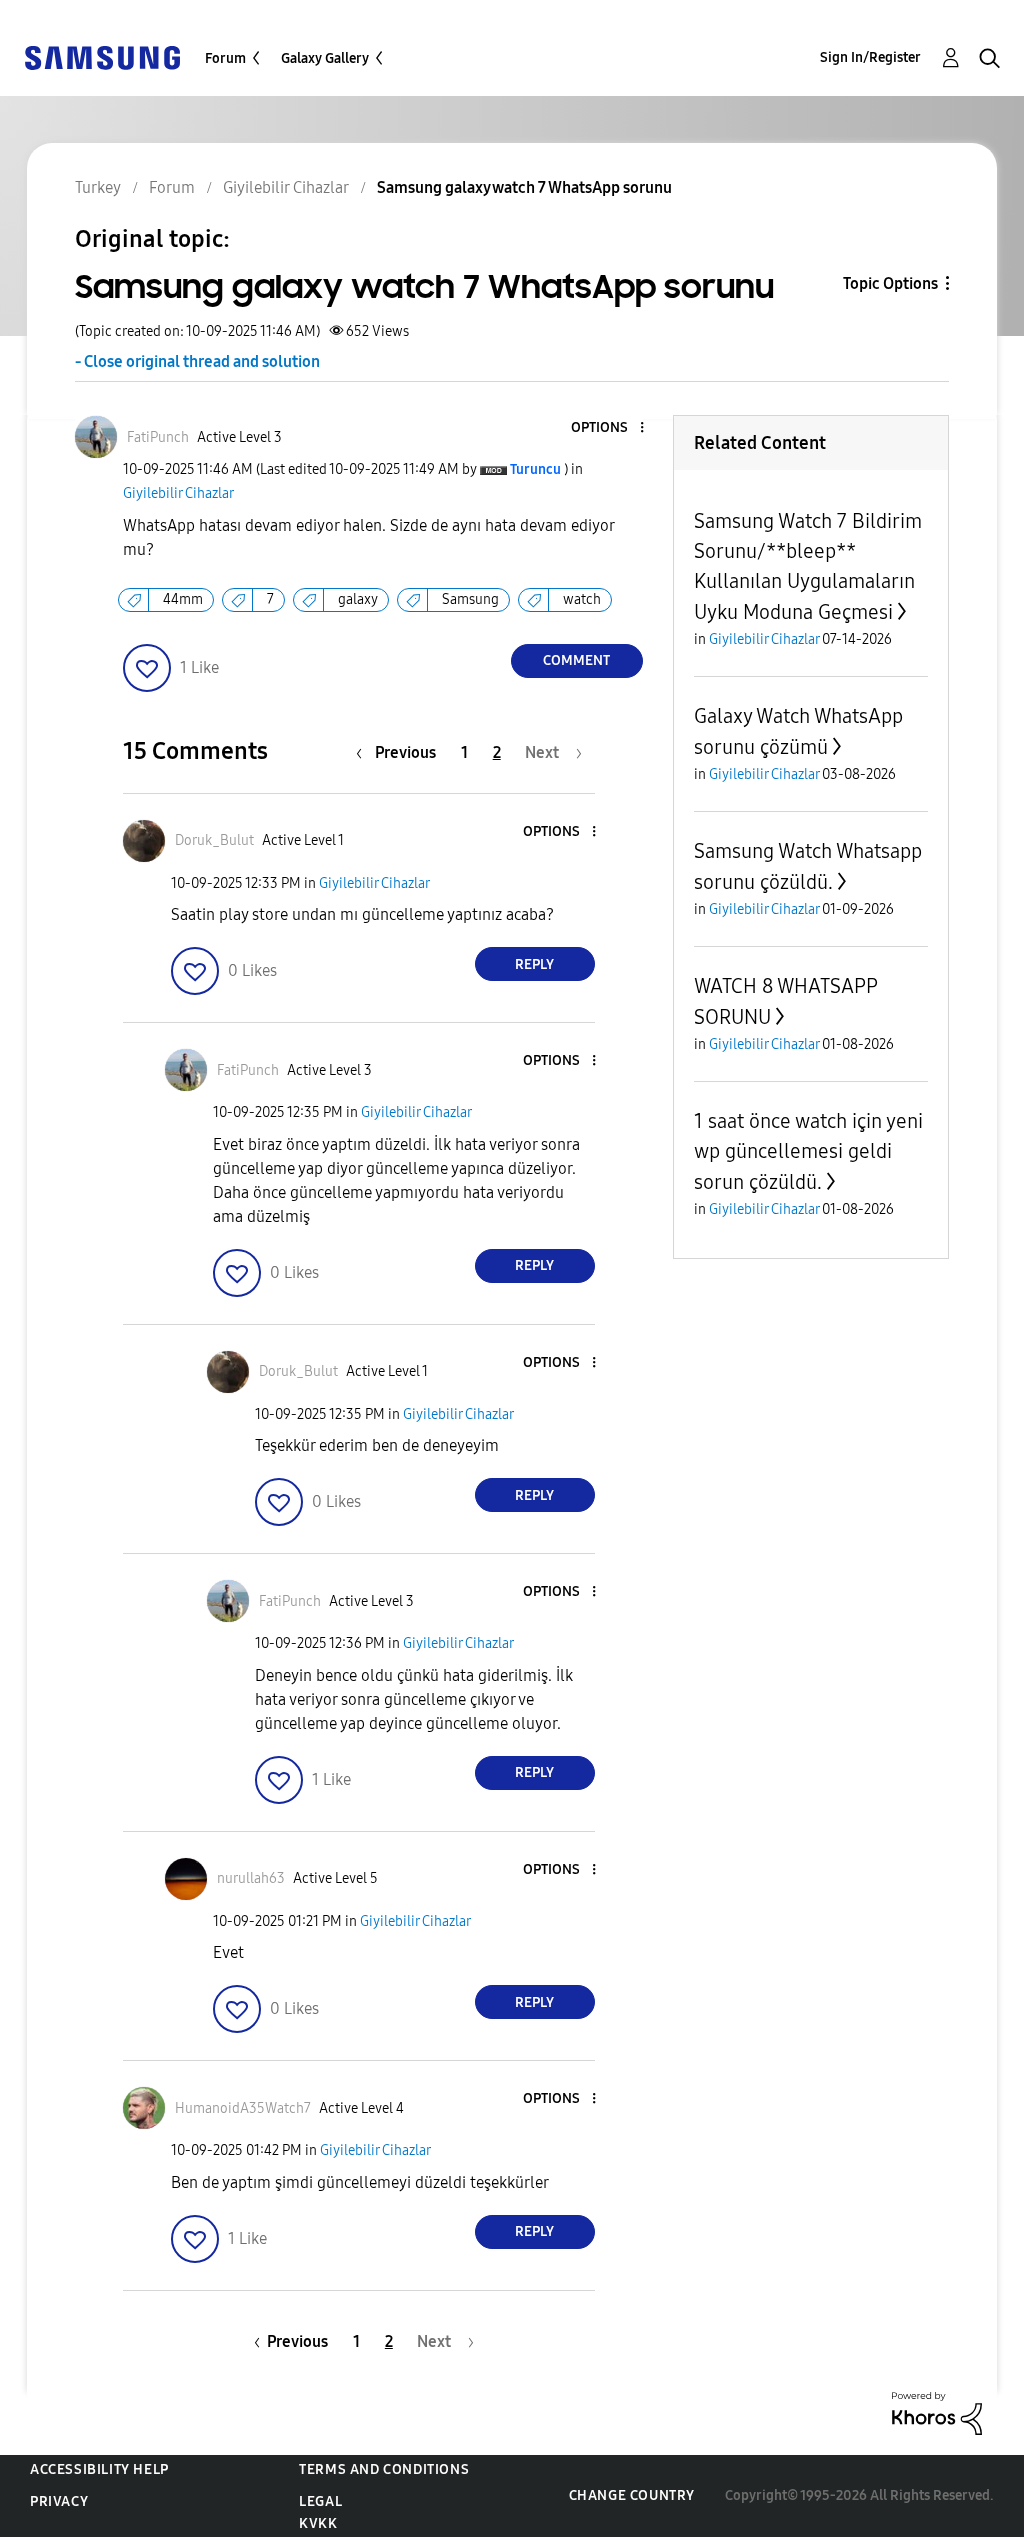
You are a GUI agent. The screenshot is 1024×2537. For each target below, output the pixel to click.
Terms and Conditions (384, 2469)
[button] (608, 428)
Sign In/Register (870, 57)
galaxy (358, 599)
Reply (534, 964)
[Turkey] (102, 56)
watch (582, 599)
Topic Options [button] (890, 283)
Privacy (59, 2501)
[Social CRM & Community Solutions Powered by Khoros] (937, 2412)
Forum (225, 58)
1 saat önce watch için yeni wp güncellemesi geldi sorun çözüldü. (808, 1151)
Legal (320, 2501)
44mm (183, 599)
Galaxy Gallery (325, 58)
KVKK (318, 2523)
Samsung (470, 599)
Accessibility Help (99, 2469)
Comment (576, 660)
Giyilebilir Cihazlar (178, 493)
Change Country (632, 2495)
